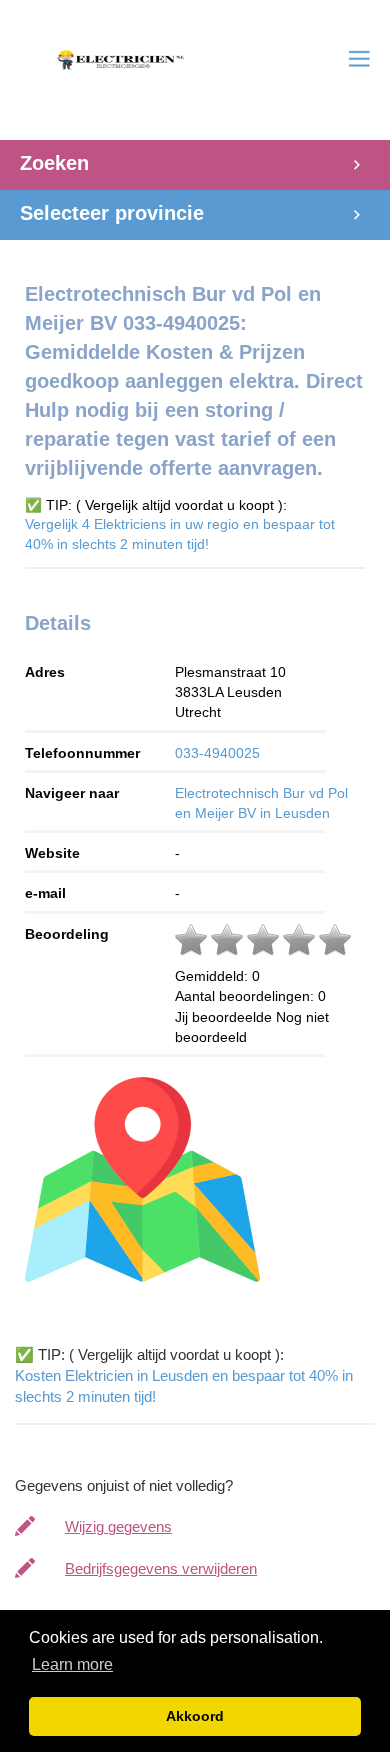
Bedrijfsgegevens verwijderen (161, 1568)
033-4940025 (217, 753)
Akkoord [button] (195, 1716)
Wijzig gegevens (118, 1526)
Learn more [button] (72, 1664)
